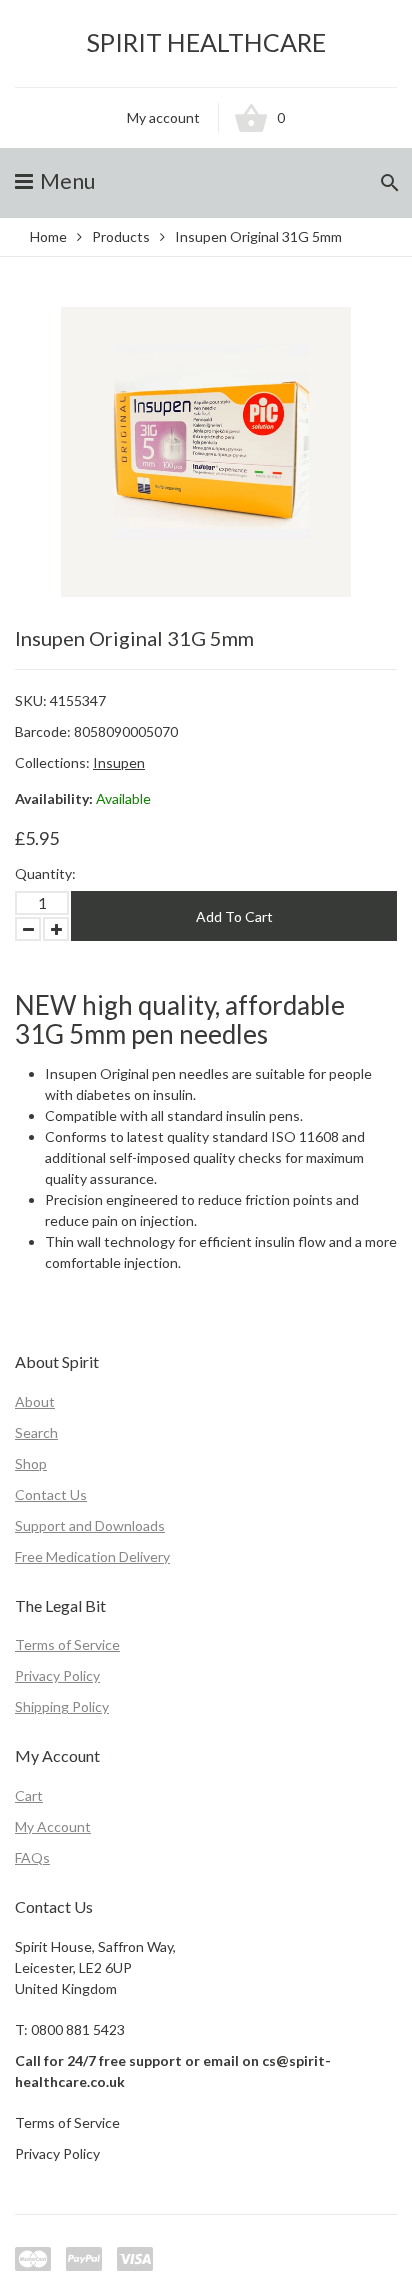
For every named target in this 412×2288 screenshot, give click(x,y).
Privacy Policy (57, 1675)
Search (36, 1432)
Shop (31, 1463)
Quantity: (45, 873)
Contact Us (51, 1494)
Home (48, 236)
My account (163, 117)
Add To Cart (234, 916)
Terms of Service (67, 1644)
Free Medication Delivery (92, 1556)
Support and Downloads (90, 1525)
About (35, 1401)
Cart (29, 1795)
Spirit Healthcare (206, 42)
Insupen (119, 762)
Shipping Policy (62, 1706)
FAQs (32, 1857)
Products (121, 236)
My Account (53, 1826)
